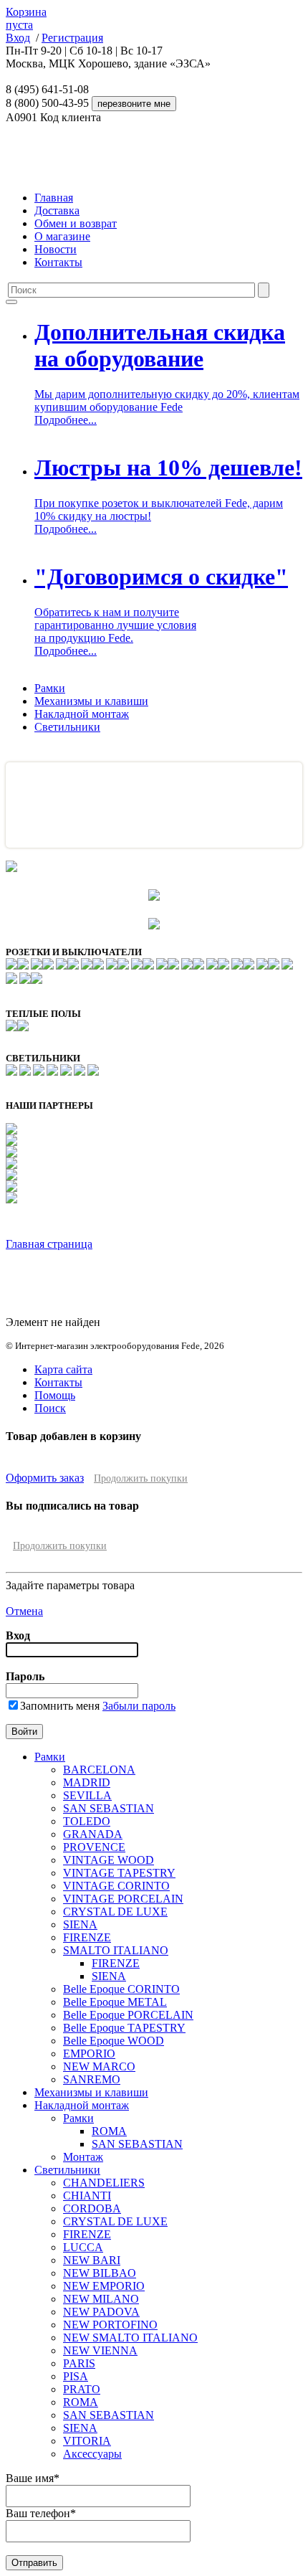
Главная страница (49, 1244)
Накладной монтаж (82, 714)
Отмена (24, 1611)
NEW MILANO (101, 2299)
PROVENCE (94, 1847)
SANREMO (92, 2079)
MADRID (87, 1782)
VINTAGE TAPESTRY (119, 1873)
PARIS (79, 2363)
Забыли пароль (139, 1706)
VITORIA (87, 2441)
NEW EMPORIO (104, 2286)
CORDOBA (92, 2208)
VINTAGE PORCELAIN (123, 1899)
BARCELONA (99, 1770)
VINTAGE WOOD (109, 1860)
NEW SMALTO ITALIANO (130, 2338)
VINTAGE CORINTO (116, 1886)
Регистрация (72, 38)
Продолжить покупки (141, 1478)
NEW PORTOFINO (110, 2325)
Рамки (50, 688)
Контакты (58, 262)
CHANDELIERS (104, 2183)
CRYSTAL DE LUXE (115, 1912)
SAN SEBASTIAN (109, 1808)
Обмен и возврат (76, 223)
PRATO (82, 2389)
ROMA (109, 2131)
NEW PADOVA (101, 2312)
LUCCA (83, 2247)
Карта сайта (63, 1369)
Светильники (67, 727)
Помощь (55, 1395)
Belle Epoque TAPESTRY (124, 2028)
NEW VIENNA (100, 2350)
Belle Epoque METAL (115, 2002)
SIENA (80, 1924)
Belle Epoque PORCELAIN (128, 2015)
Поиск (50, 1408)
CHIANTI (87, 2196)
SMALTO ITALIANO (116, 1950)
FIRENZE (87, 1937)
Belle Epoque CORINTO (121, 1989)
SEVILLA (87, 1795)
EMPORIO (89, 2054)
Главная (54, 198)
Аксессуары (92, 2454)
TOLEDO (87, 1821)
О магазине (62, 236)
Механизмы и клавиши (91, 701)
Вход (18, 38)
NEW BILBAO (100, 2273)
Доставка (57, 210)
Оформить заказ (45, 1478)
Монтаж (83, 2157)
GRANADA (93, 1834)
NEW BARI (92, 2260)
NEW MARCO (99, 2066)
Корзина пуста (26, 18)
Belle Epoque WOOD (114, 2041)
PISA (76, 2376)
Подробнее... (66, 420)
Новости (56, 249)
